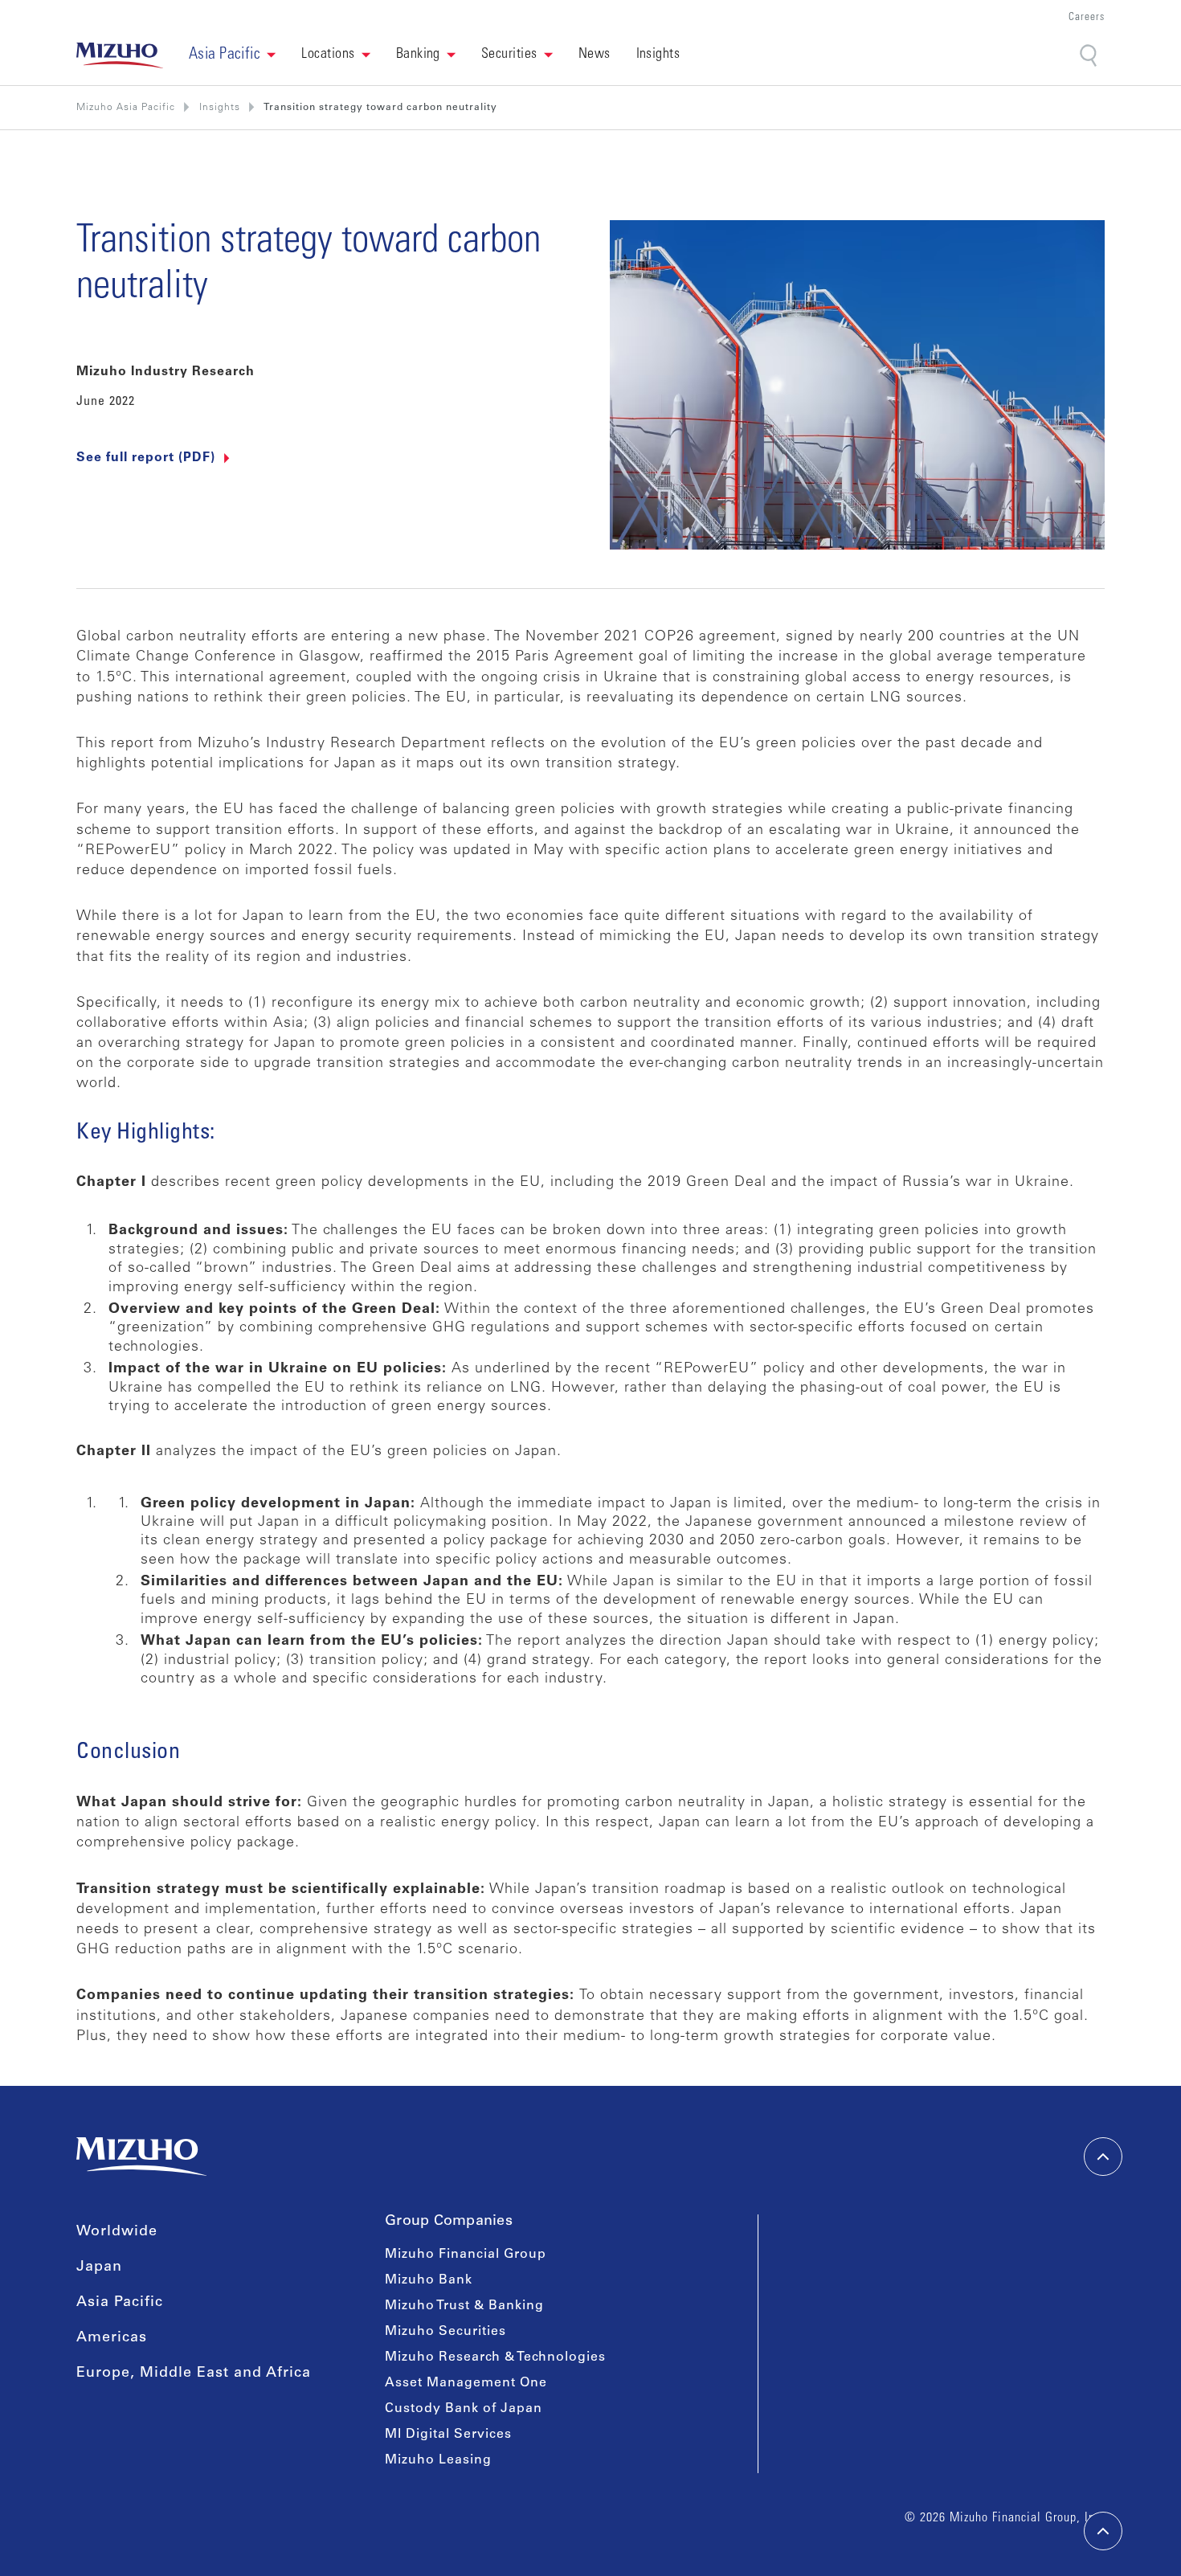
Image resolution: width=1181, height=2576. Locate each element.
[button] (233, 55)
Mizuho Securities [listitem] (445, 2332)
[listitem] (220, 108)
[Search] (1090, 56)
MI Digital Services (448, 2435)
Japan (99, 2267)
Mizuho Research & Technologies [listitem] (495, 2357)
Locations (328, 55)
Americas (112, 2338)
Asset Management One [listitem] (466, 2383)
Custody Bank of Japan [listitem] (464, 2409)
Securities (509, 55)
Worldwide (117, 2232)
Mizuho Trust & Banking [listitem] (464, 2306)
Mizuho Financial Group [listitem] (466, 2255)
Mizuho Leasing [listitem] (438, 2460)
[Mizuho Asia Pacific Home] (120, 55)
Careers (1087, 18)
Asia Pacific (120, 2303)
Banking (418, 55)
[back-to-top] (1103, 2531)
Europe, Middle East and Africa (194, 2374)
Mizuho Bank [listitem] (429, 2280)
